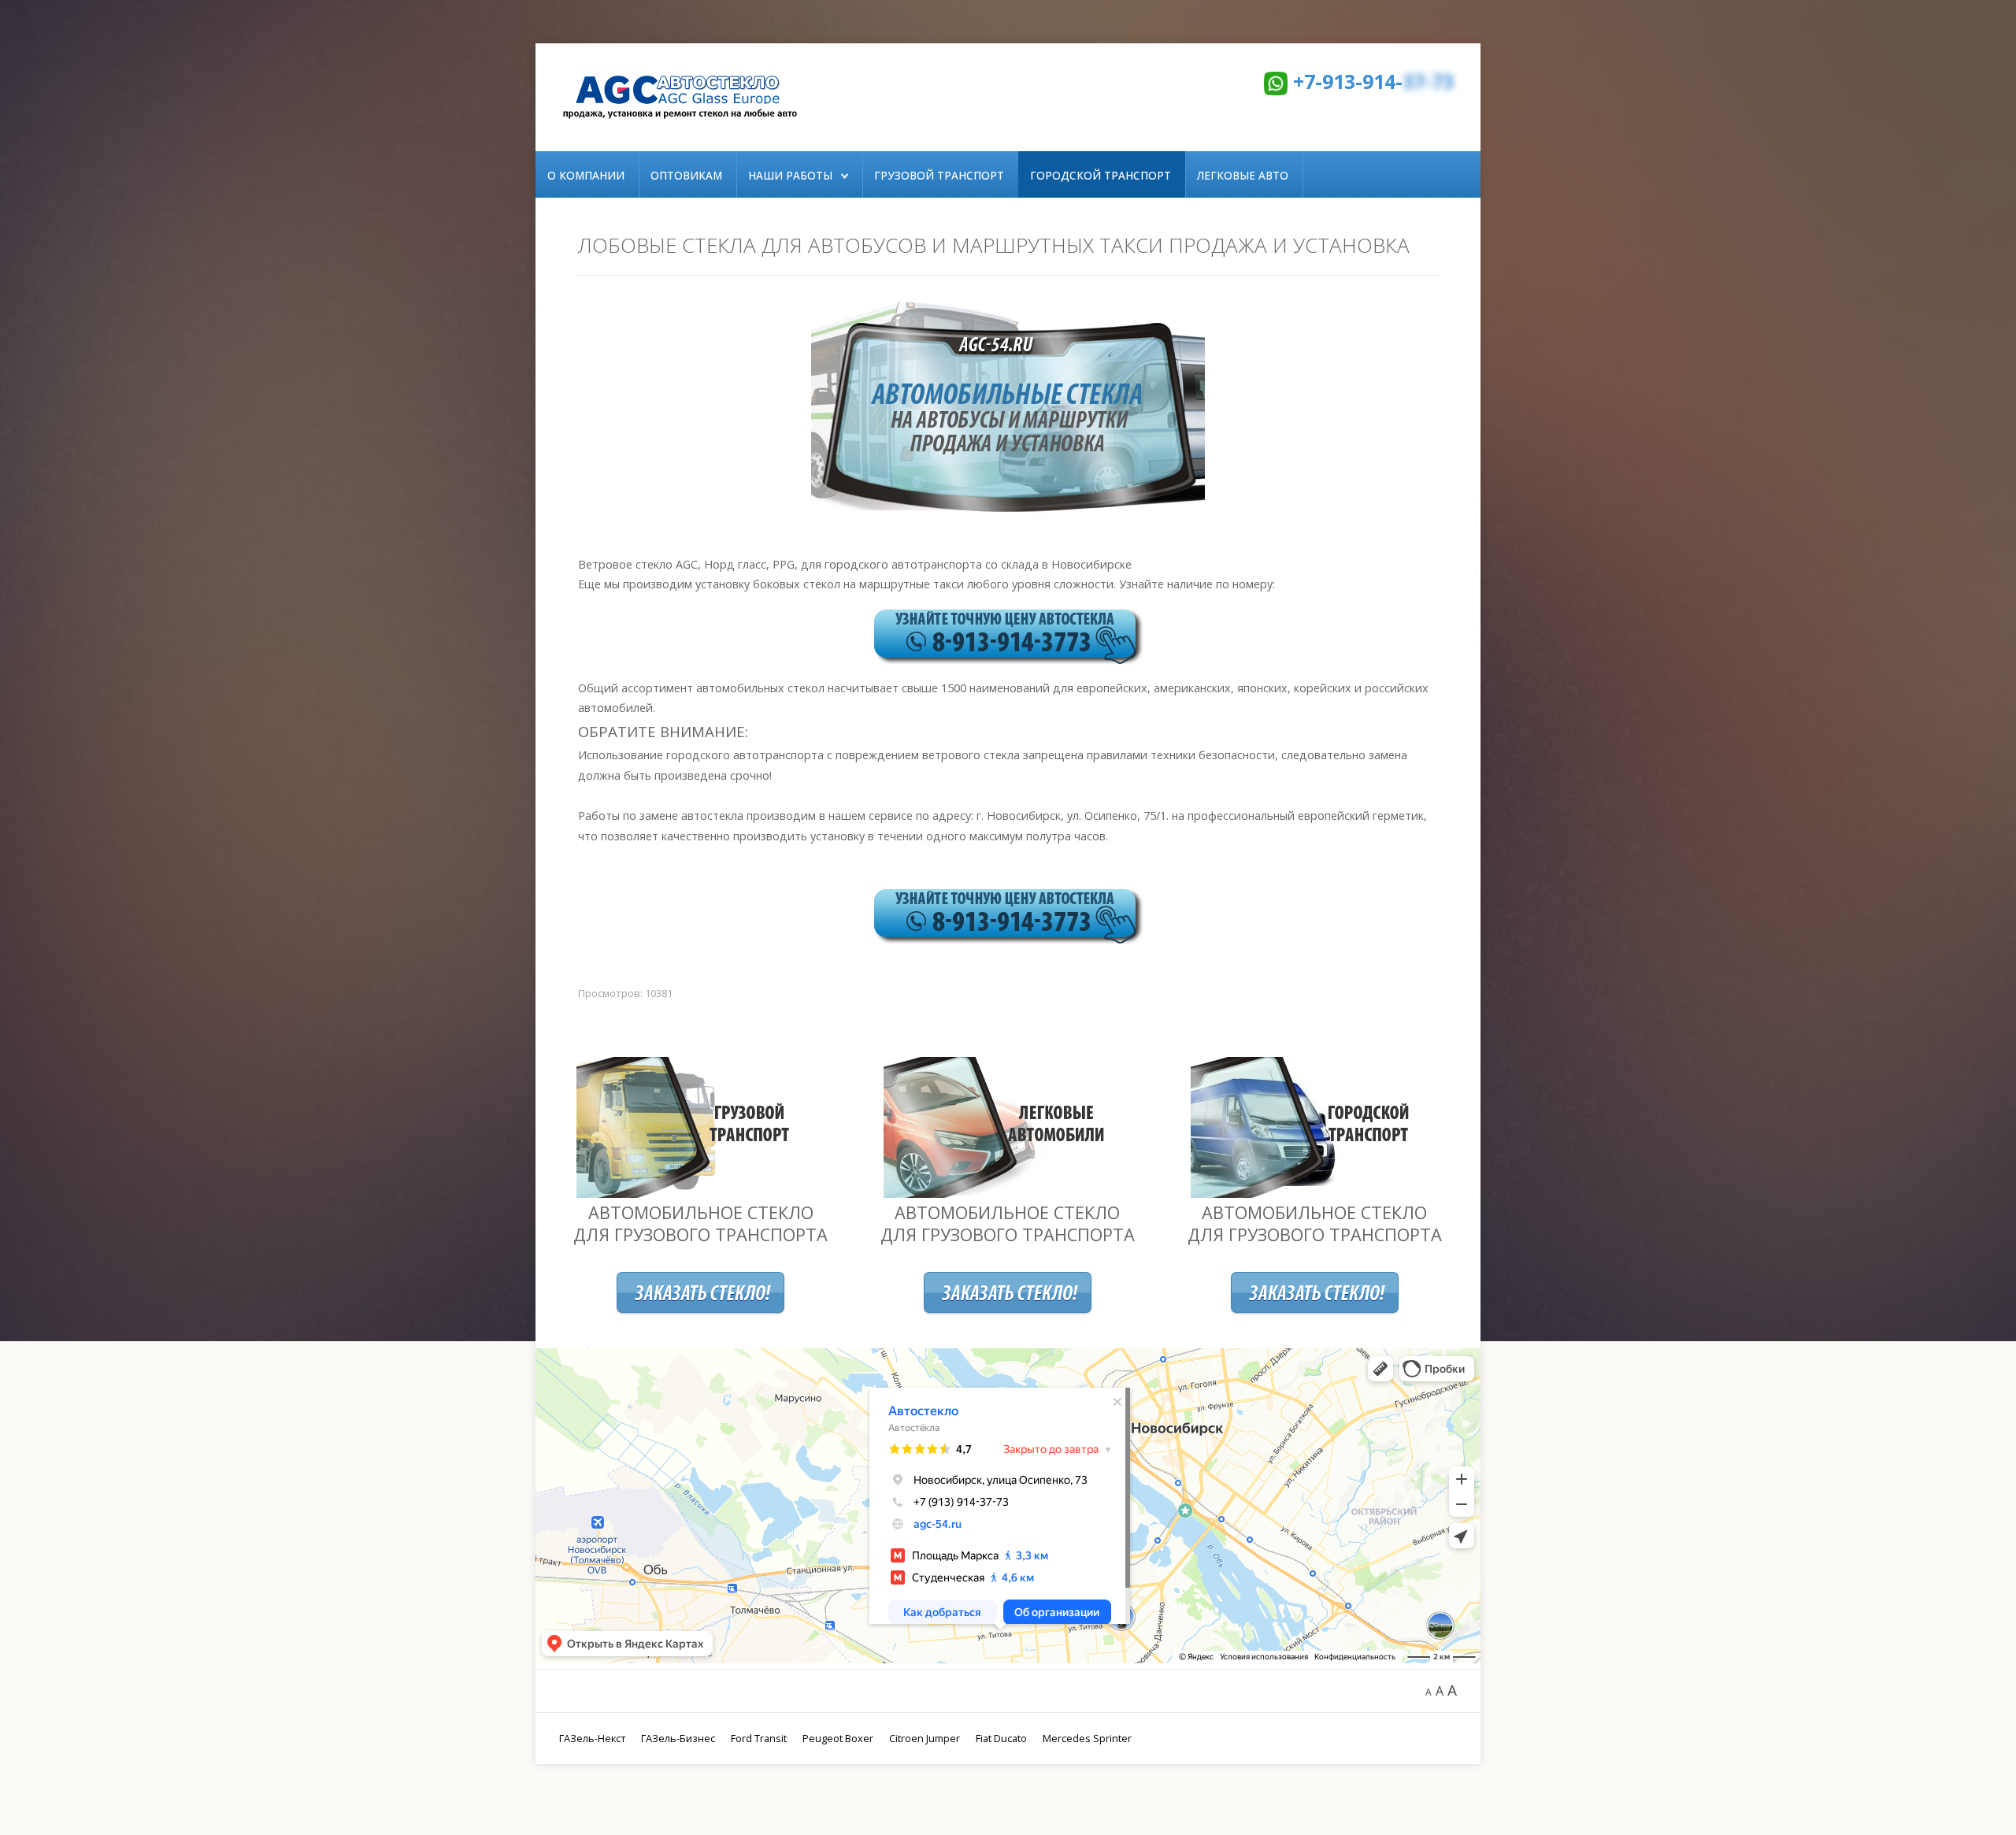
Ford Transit (759, 1738)
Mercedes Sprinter (1087, 1738)
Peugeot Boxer (838, 1738)
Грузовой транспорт (939, 175)
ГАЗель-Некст (592, 1738)
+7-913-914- (1373, 81)
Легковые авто (1243, 175)
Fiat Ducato (1001, 1738)
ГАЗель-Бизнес (678, 1738)
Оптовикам (686, 175)
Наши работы (790, 175)
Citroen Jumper (925, 1738)
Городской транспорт (1101, 175)
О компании (586, 175)
